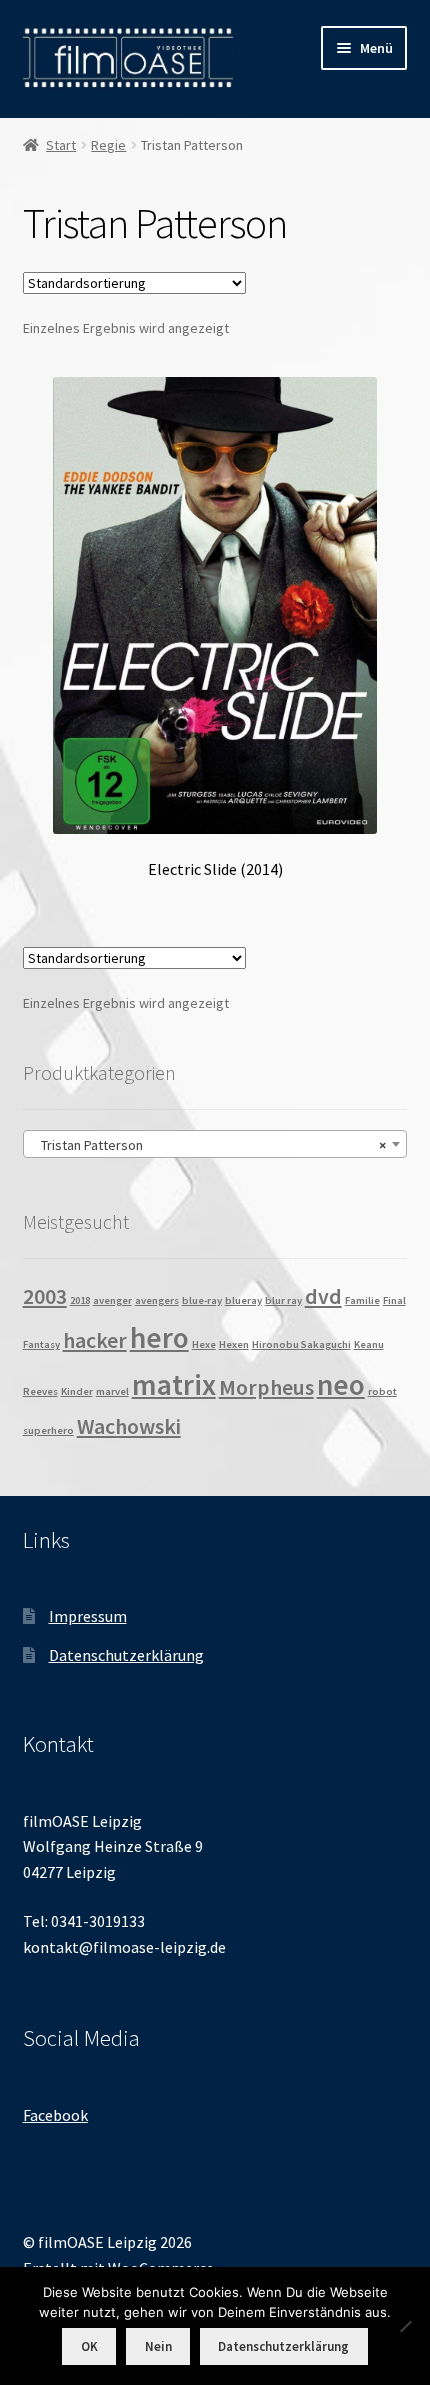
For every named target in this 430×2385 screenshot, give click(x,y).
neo (341, 1384)
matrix (174, 1384)
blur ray (283, 1300)
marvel (112, 1391)
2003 (45, 1296)
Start (61, 145)
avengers (157, 1300)
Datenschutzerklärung (126, 1655)
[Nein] (405, 2326)
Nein (158, 2346)
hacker (95, 1340)
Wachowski (129, 1426)
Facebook (55, 2115)
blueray (243, 1300)
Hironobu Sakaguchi (301, 1344)
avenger (112, 1300)
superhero (48, 1430)
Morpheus (266, 1387)
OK (89, 2346)
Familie (362, 1300)
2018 (80, 1300)
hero (159, 1337)
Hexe (204, 1344)
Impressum (88, 1616)
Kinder (77, 1391)
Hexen (234, 1344)
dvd (323, 1296)
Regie (108, 145)
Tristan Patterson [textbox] (209, 1145)
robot (382, 1391)
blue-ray (202, 1300)
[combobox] (215, 1144)
